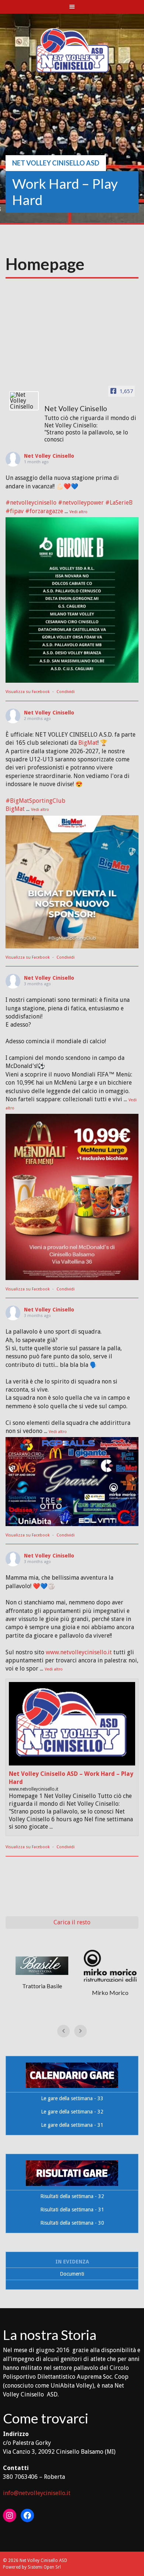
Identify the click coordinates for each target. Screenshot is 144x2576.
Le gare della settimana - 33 (72, 2098)
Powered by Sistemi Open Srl (32, 2567)
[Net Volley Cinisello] (24, 401)
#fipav (15, 511)
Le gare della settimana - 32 (72, 2112)
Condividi (66, 692)
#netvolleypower (81, 503)
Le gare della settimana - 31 (72, 2125)
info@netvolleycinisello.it (37, 2493)
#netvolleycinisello (31, 503)
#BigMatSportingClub (35, 801)
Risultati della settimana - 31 (72, 2210)
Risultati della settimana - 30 (72, 2223)
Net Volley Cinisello (49, 456)
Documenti (72, 2274)
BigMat (88, 743)
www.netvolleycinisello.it (79, 1652)
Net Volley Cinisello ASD (56, 163)
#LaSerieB (119, 503)
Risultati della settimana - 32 (72, 2196)
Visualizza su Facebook (28, 692)
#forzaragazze (44, 511)
